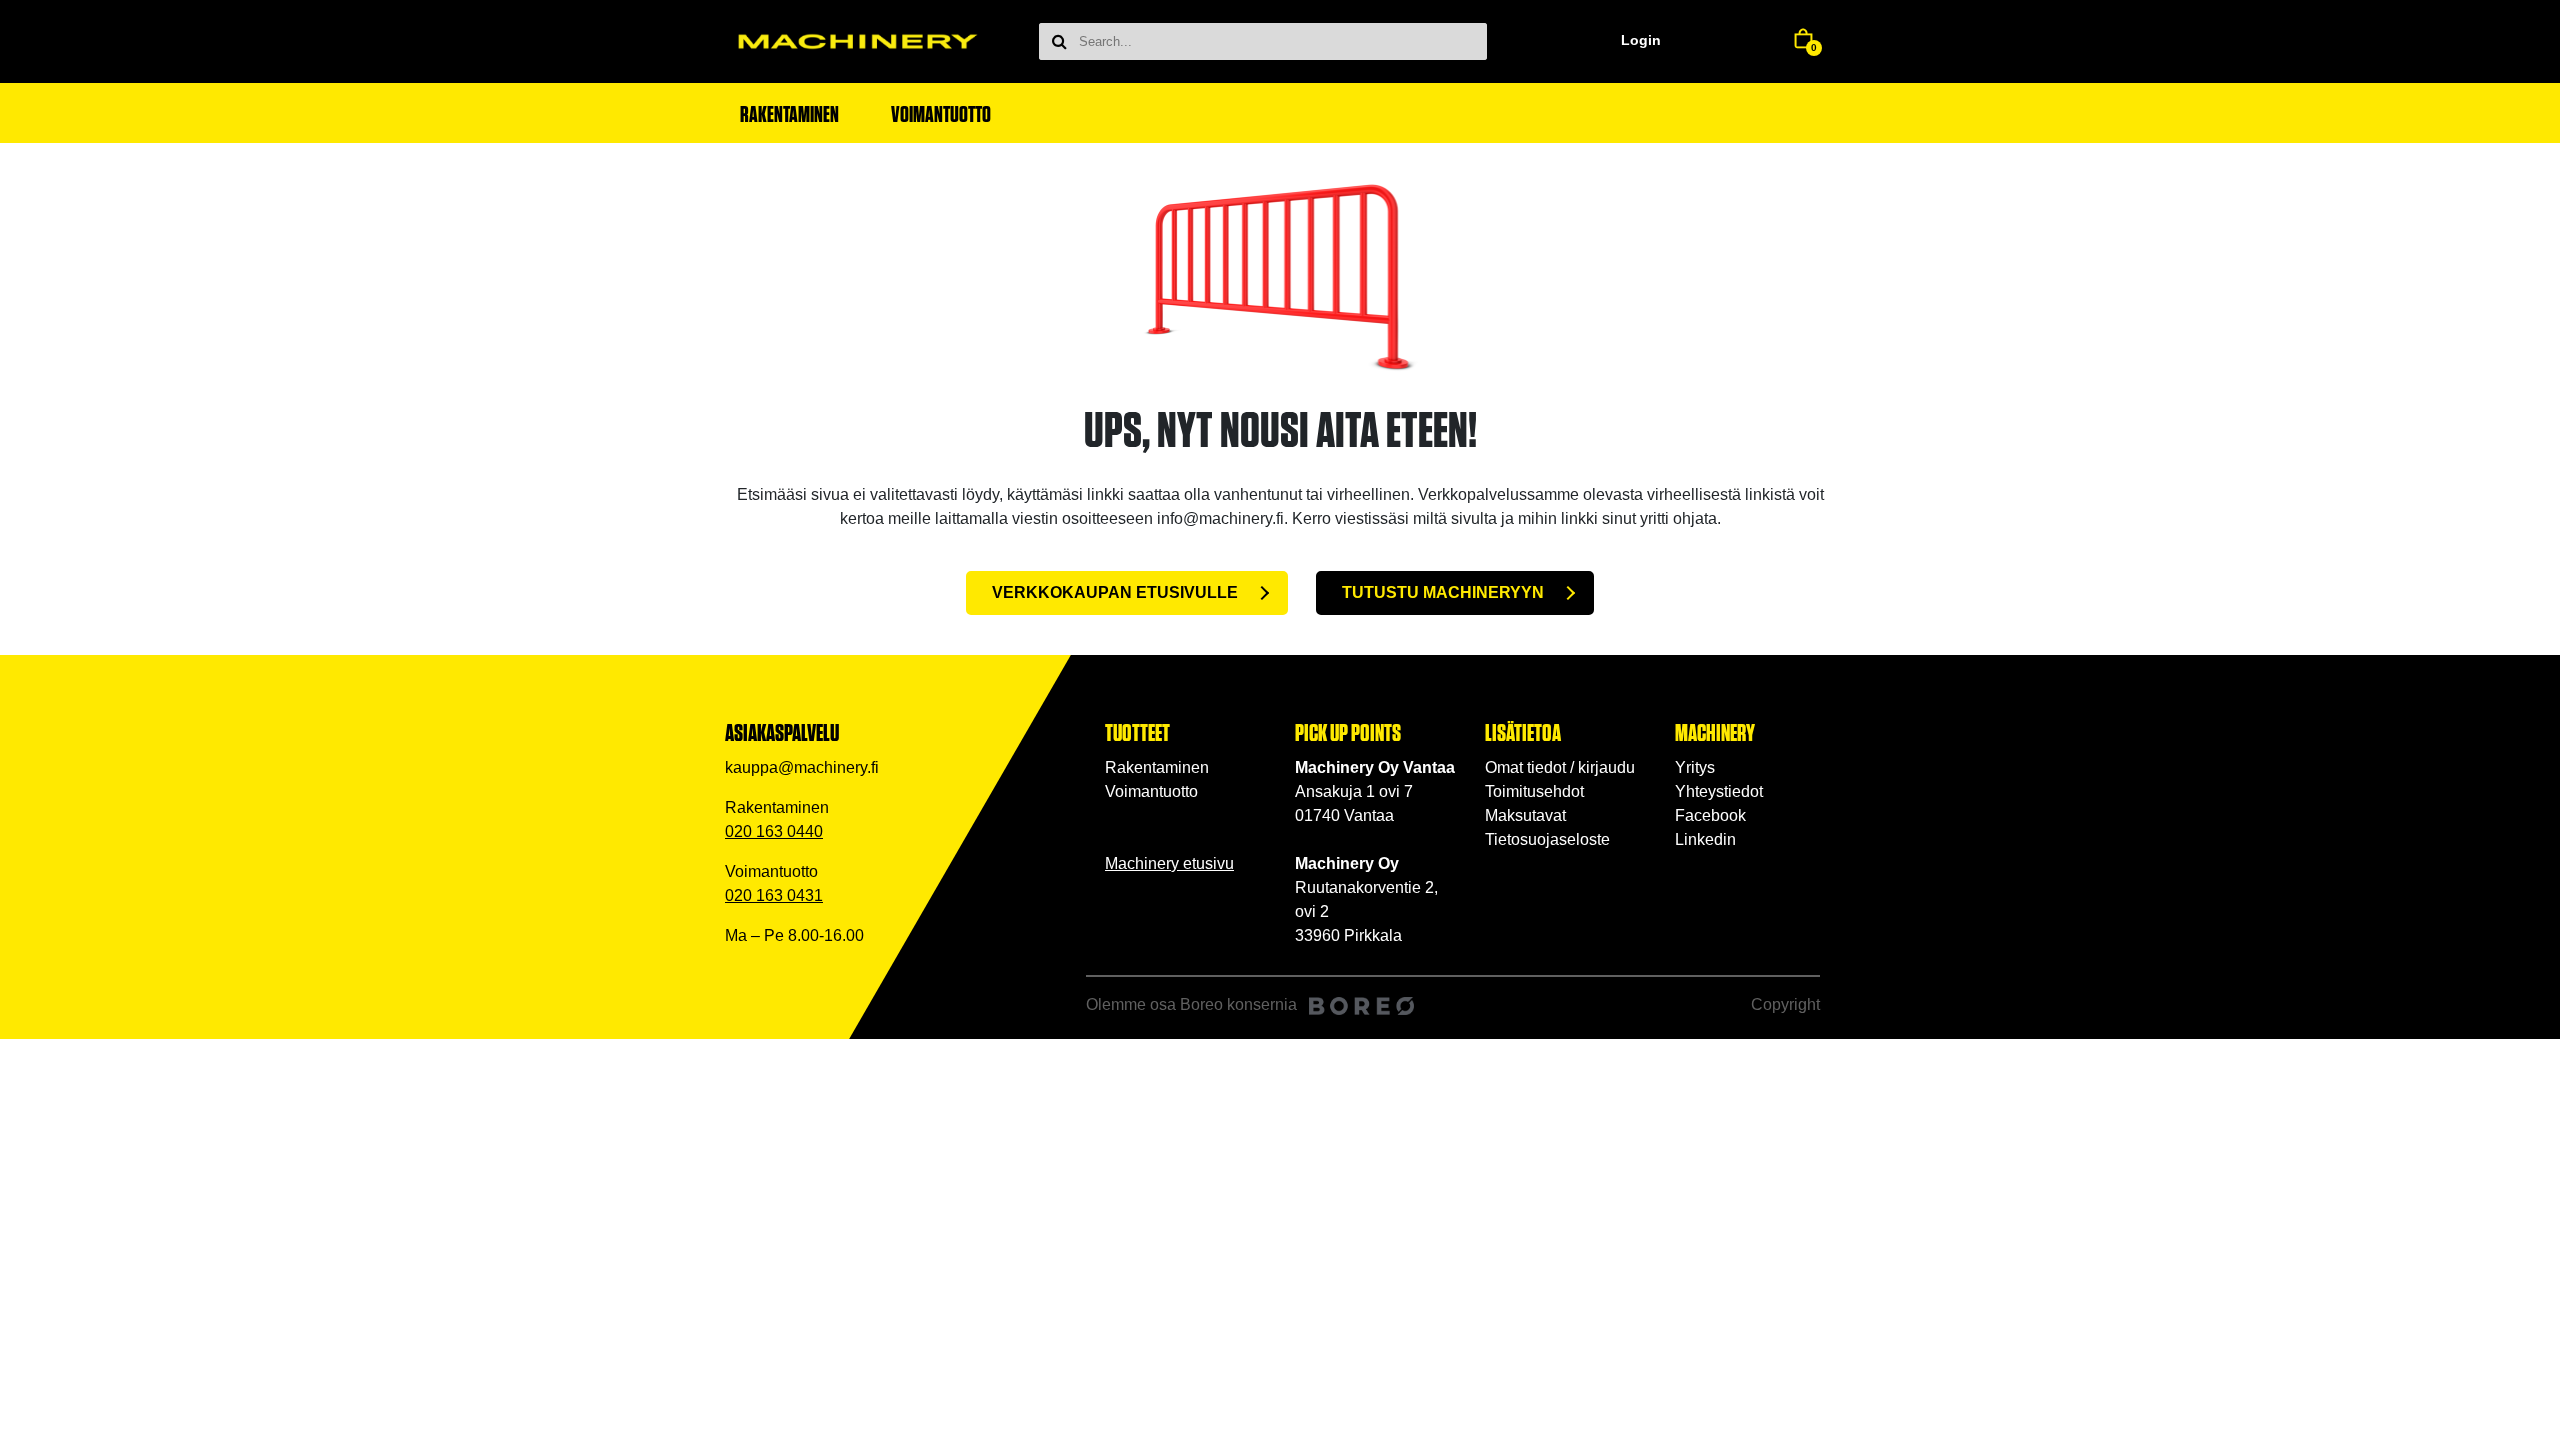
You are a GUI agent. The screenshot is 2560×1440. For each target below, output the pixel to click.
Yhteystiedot (1719, 791)
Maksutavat (1525, 815)
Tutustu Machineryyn (1443, 592)
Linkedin (1705, 839)
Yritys (1695, 767)
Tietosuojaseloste (1547, 839)
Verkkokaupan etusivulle (1115, 592)
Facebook (1710, 815)
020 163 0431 (774, 895)
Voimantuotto (1151, 791)
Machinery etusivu (1169, 863)
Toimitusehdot (1534, 791)
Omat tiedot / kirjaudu (1560, 767)
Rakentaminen (1157, 767)
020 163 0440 (774, 831)
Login (1641, 40)
